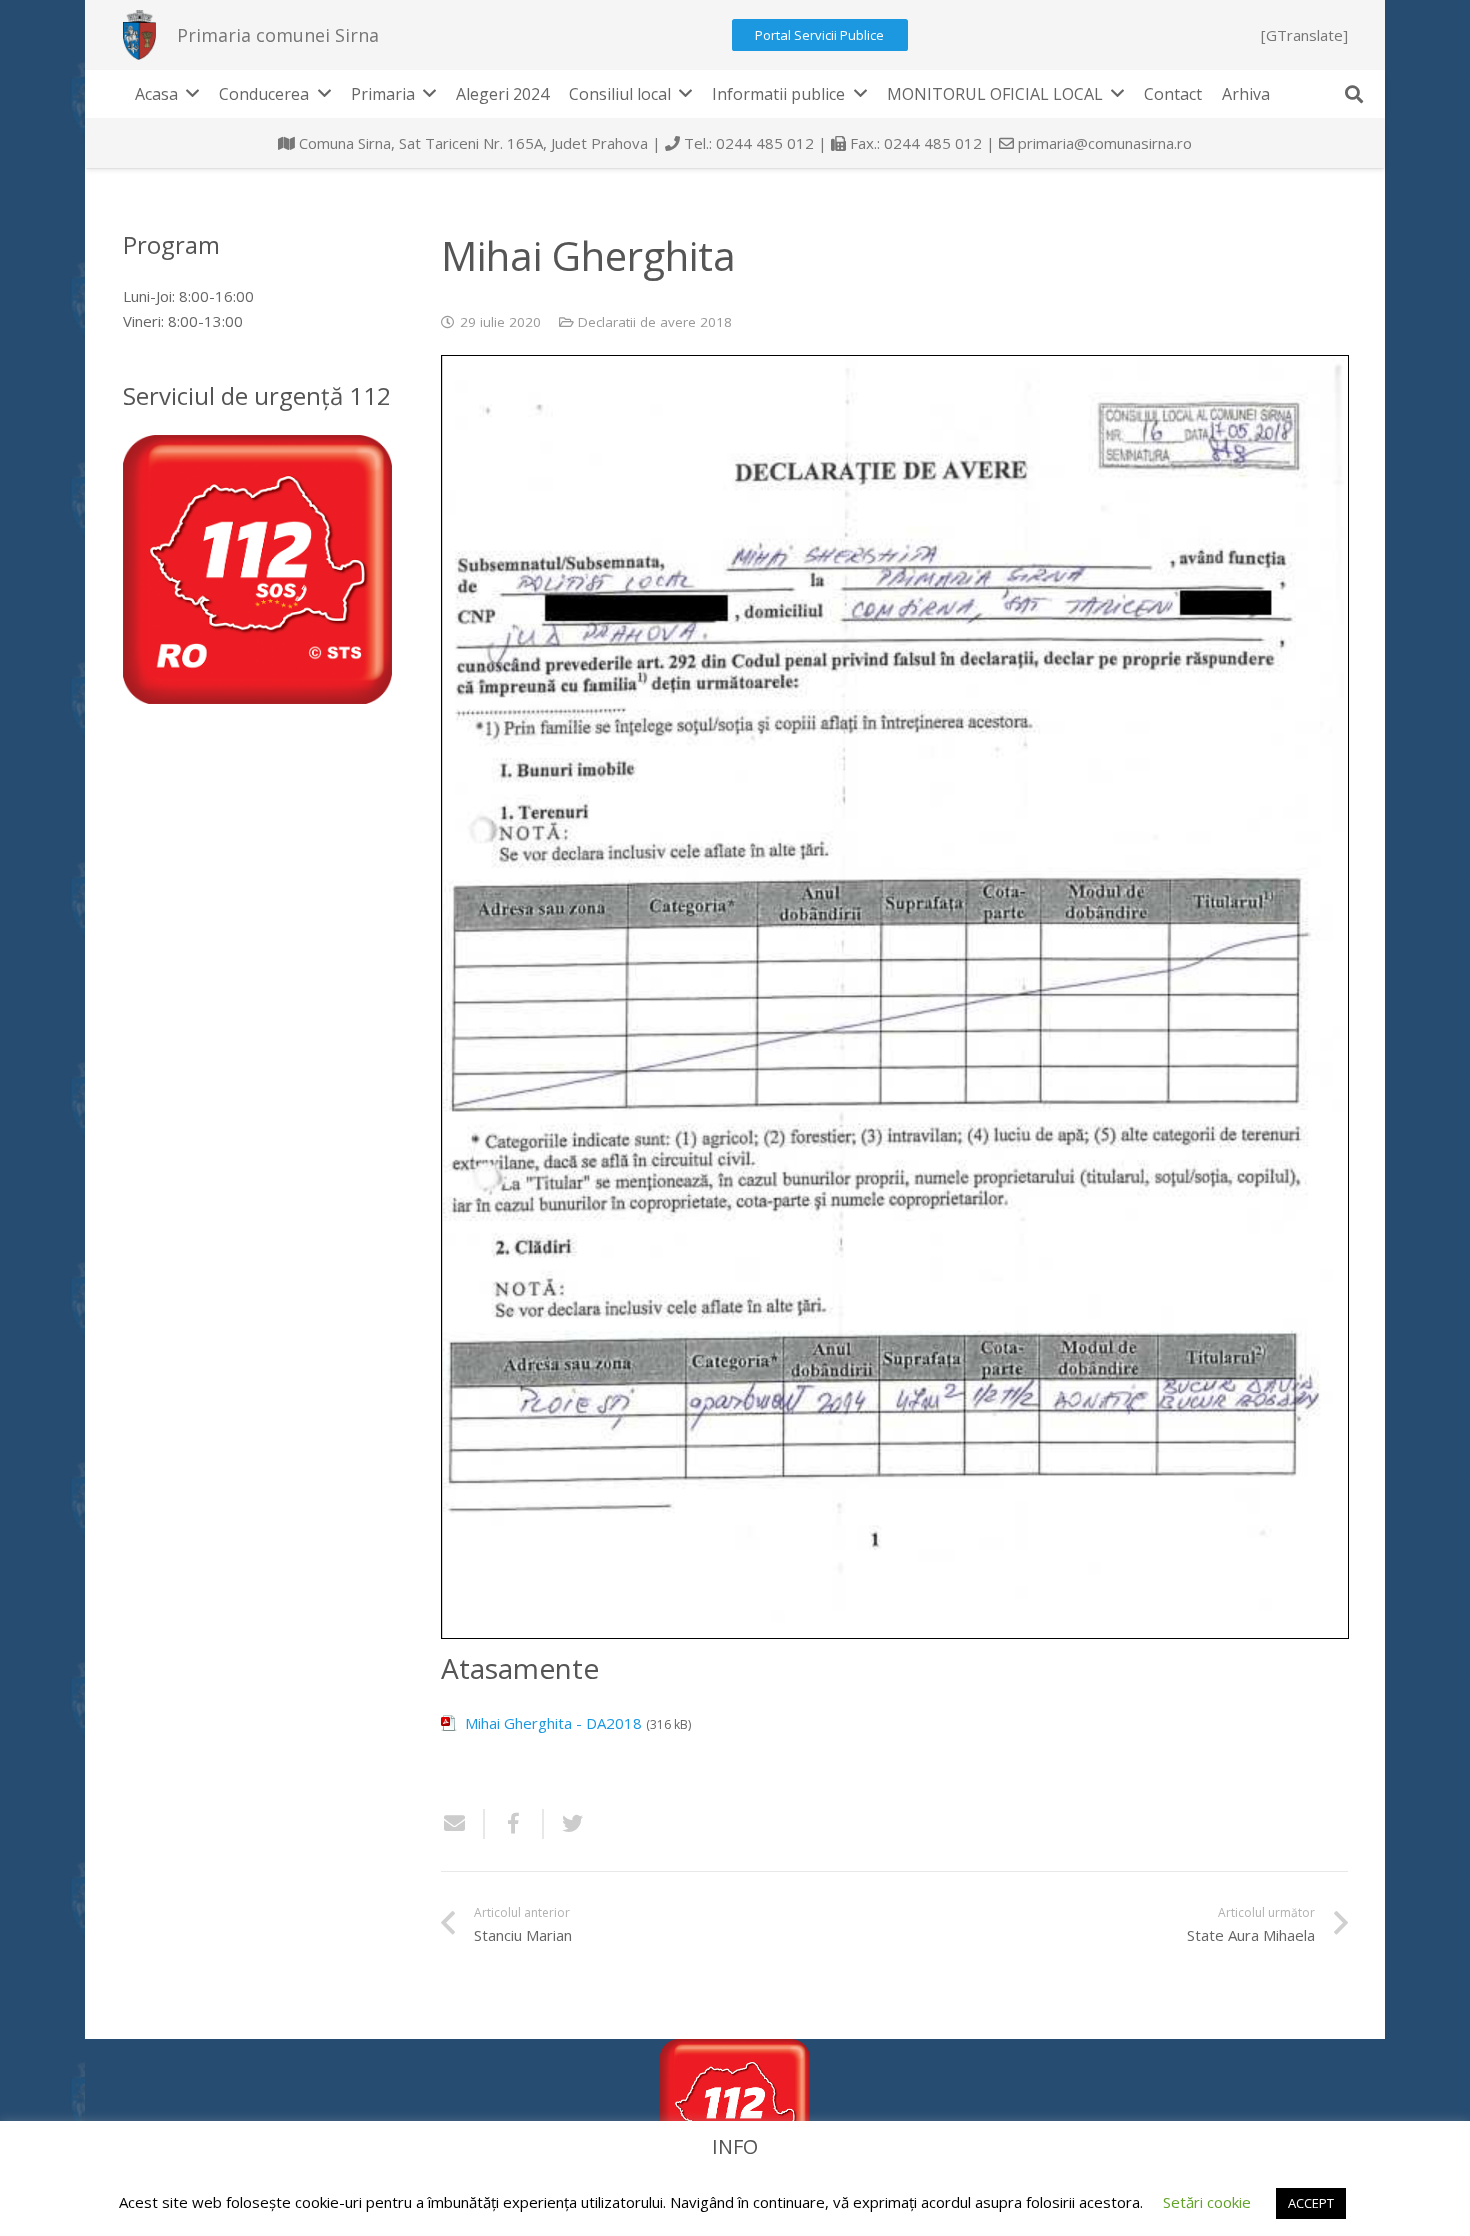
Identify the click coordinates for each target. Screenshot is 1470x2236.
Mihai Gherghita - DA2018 (553, 1723)
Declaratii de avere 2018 (655, 322)
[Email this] (463, 1824)
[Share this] (514, 1824)
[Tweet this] (565, 1824)
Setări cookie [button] (1207, 2202)
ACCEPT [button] (1311, 2203)
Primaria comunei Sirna (278, 35)
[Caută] (1354, 94)
